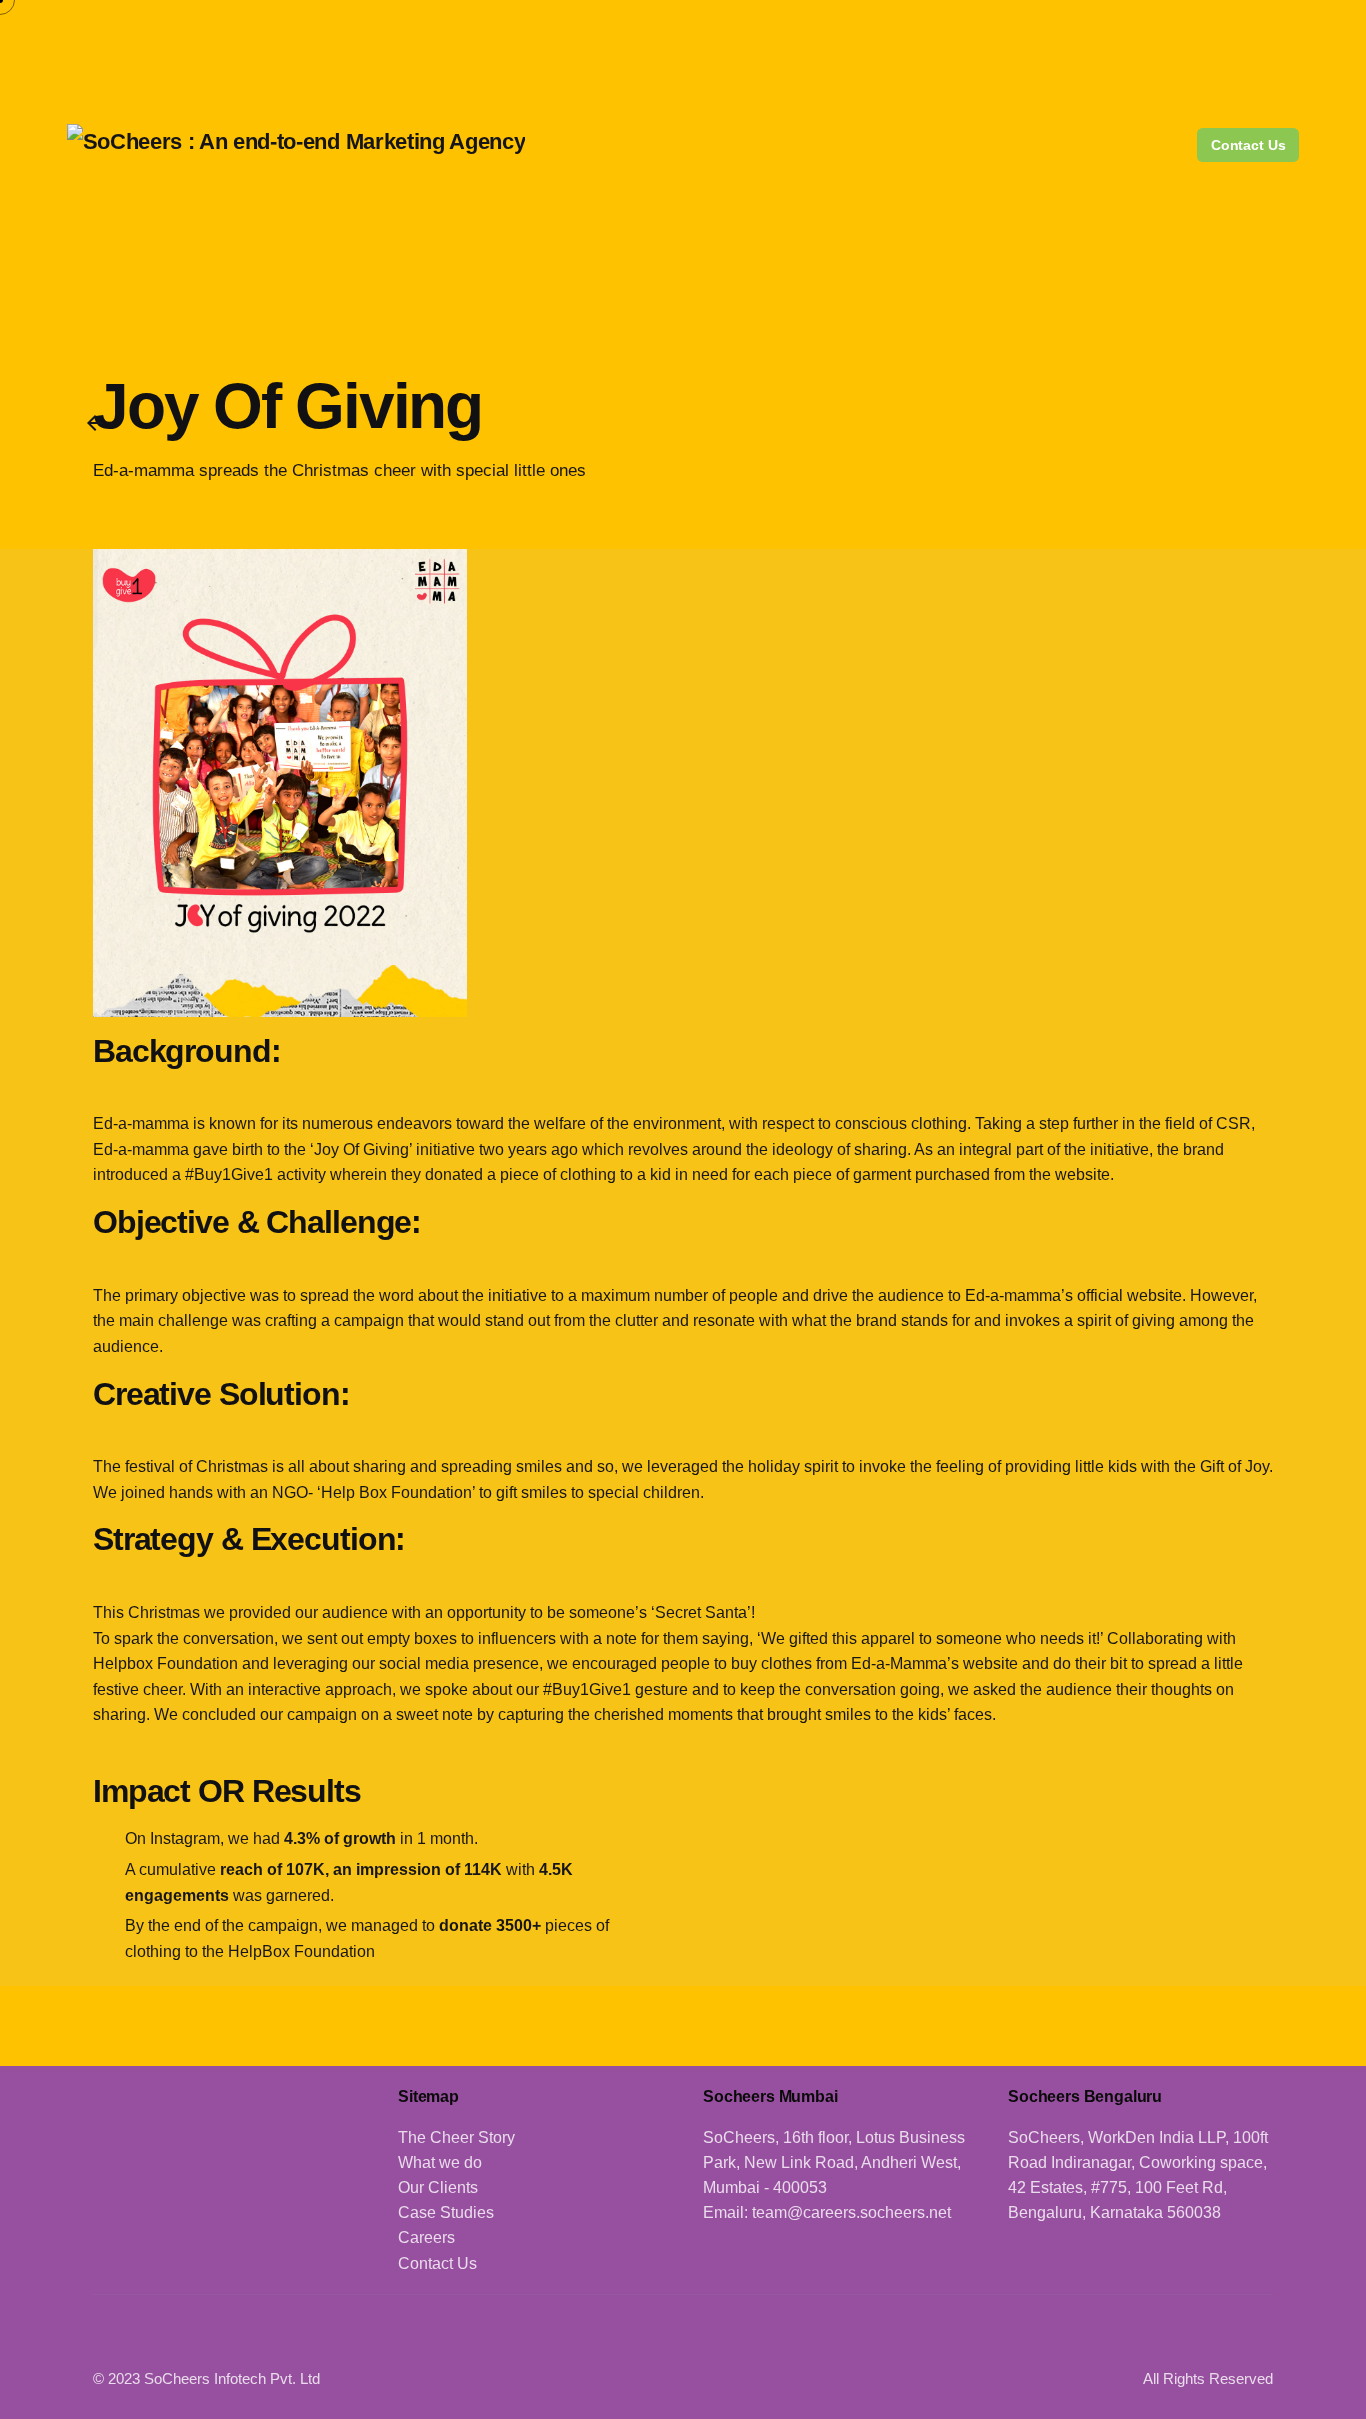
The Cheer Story (456, 2137)
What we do (440, 2162)
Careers (426, 2237)
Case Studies (446, 2212)
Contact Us (1248, 145)
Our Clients (438, 2187)
